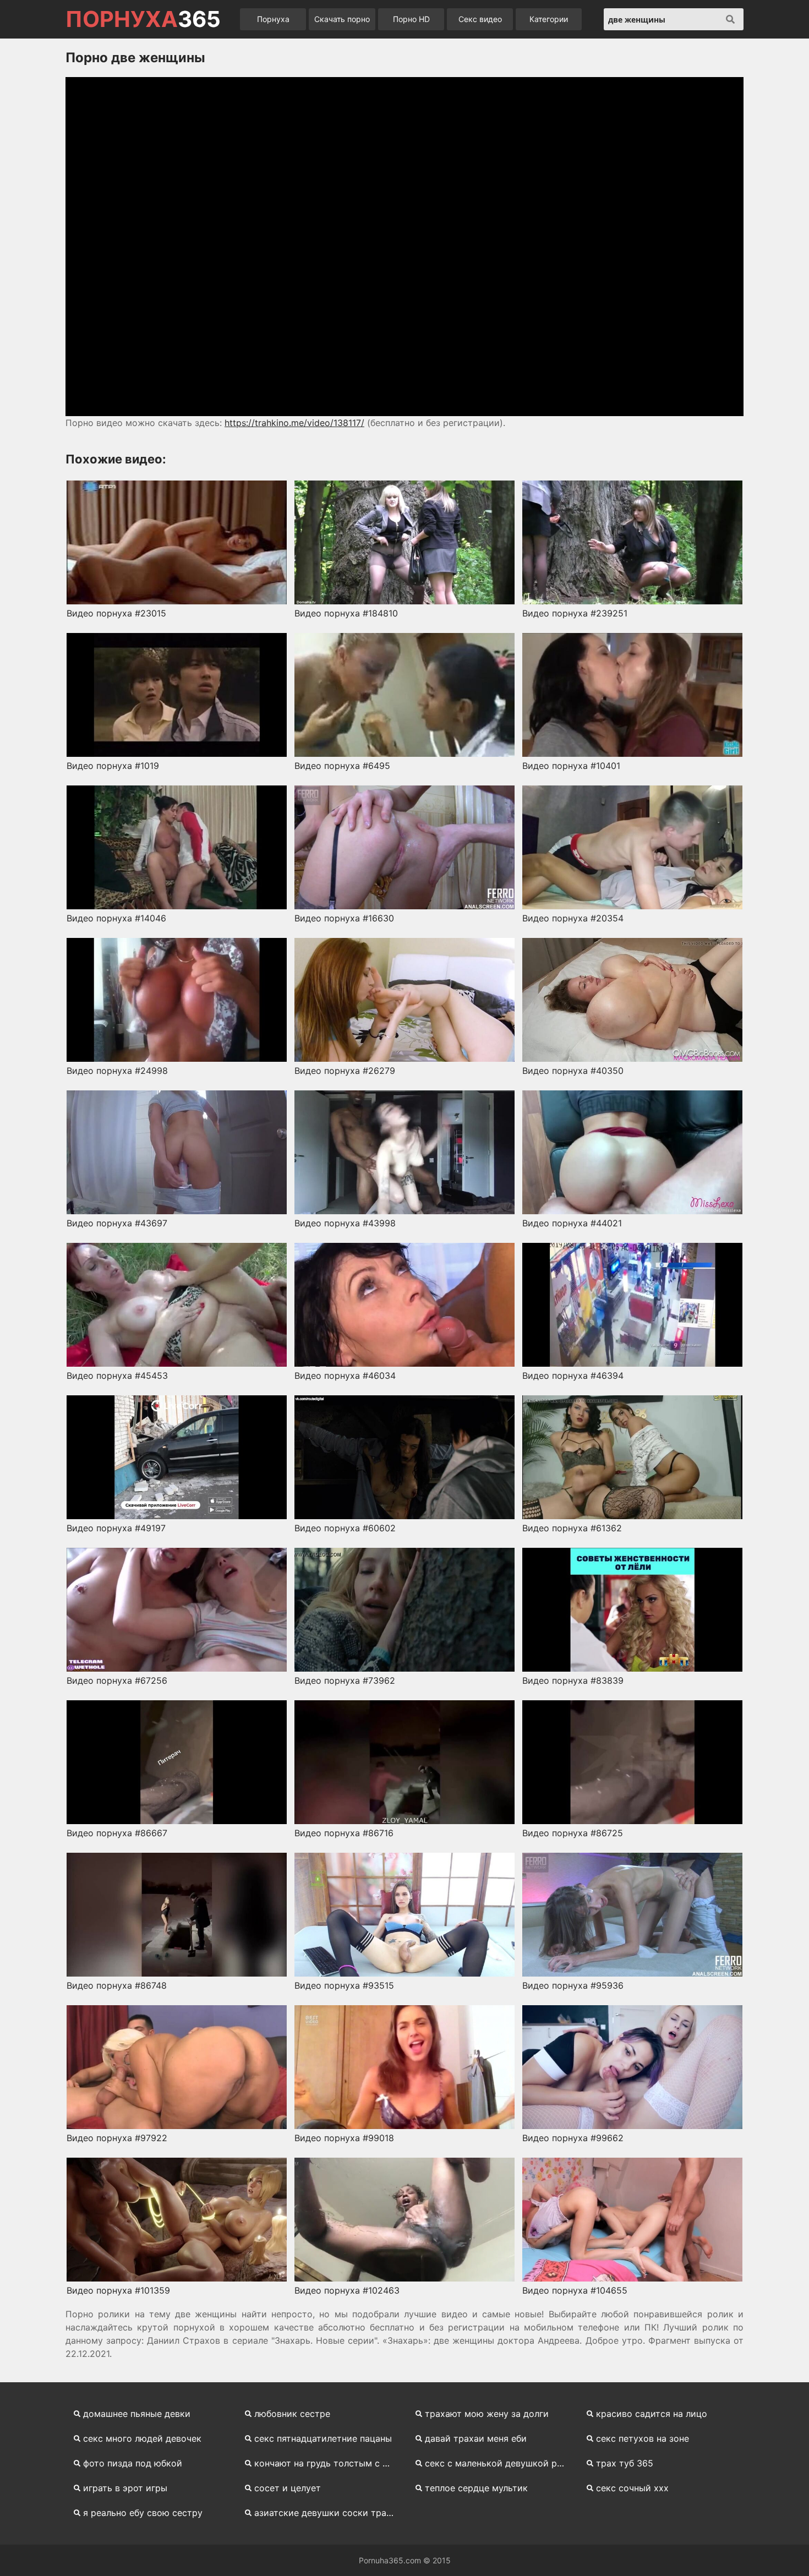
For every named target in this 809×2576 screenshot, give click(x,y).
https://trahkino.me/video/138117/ (294, 423)
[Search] (730, 19)
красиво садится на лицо (652, 2414)
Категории (549, 19)
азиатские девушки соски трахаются (328, 2513)
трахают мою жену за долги (487, 2414)
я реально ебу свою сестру (143, 2513)
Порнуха (273, 19)
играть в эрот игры (125, 2488)
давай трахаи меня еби (476, 2438)
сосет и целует (288, 2488)
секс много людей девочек (142, 2438)
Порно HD (411, 19)
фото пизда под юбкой (133, 2463)
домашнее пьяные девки (137, 2414)
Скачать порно (342, 19)
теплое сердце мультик (476, 2488)
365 (143, 19)
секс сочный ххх (632, 2488)
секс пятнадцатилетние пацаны (323, 2438)
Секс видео (480, 19)
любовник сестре (292, 2414)
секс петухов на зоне (643, 2438)
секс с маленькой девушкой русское (499, 2463)
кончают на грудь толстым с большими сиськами (328, 2463)
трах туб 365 (625, 2463)
